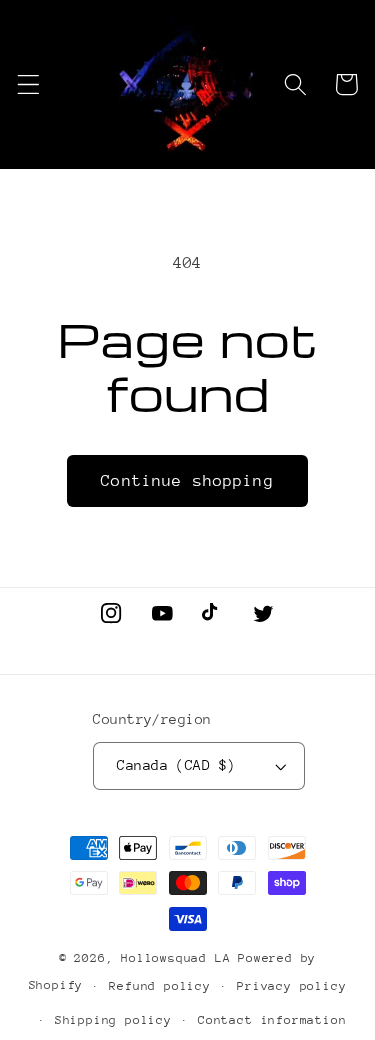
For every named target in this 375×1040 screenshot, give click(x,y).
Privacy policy (291, 986)
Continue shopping (187, 481)
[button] (28, 84)
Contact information (272, 1020)
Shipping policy (113, 1020)
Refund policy (159, 986)
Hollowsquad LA (175, 958)
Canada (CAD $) (176, 765)
